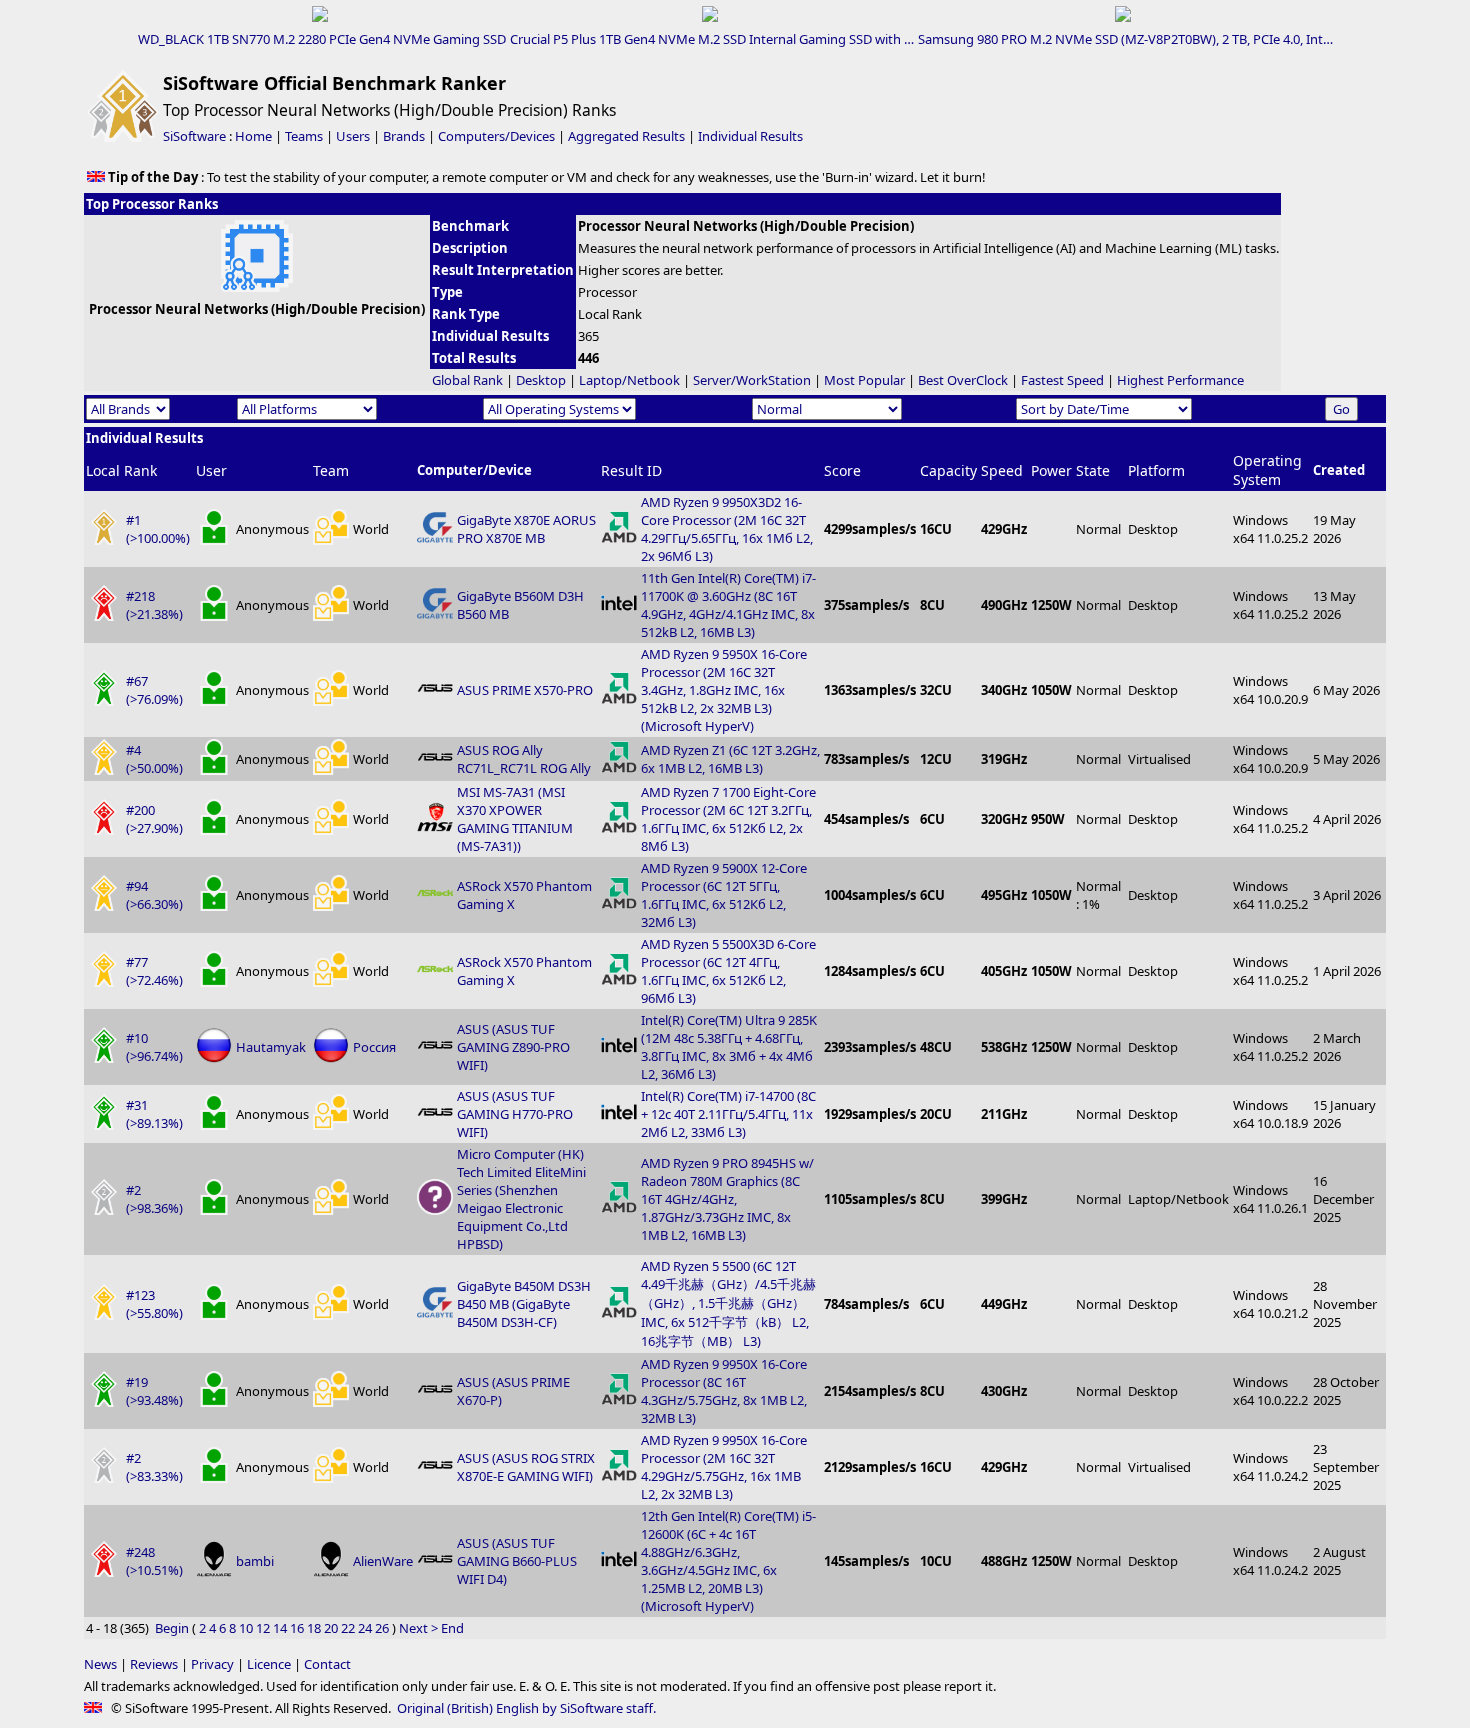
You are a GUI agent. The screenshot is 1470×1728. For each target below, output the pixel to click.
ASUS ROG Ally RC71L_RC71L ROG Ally (524, 759)
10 (246, 1628)
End (452, 1628)
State (1093, 470)
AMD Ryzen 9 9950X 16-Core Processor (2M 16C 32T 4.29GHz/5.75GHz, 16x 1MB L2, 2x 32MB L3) (724, 1467)
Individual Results (750, 136)
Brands (404, 136)
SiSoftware (194, 136)
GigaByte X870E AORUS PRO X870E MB (526, 529)
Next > (418, 1628)
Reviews (154, 1664)
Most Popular (864, 380)
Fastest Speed (1062, 380)
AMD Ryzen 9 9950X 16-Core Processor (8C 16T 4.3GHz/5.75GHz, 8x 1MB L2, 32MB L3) (724, 1391)
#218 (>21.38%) (154, 605)
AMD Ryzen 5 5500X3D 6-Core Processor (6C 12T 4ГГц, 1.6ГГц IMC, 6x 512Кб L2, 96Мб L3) (728, 971)
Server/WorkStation (752, 380)
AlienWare (383, 1561)
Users (353, 136)
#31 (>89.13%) (154, 1114)
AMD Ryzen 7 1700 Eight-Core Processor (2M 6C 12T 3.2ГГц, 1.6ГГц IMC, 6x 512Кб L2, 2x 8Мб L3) (728, 819)
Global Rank (467, 380)
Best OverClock (963, 380)
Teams (304, 136)
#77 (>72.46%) (154, 971)
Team (331, 470)
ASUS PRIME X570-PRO (525, 690)
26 (382, 1628)
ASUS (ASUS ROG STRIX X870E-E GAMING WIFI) (526, 1467)
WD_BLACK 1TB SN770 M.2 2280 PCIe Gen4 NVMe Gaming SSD (322, 39)
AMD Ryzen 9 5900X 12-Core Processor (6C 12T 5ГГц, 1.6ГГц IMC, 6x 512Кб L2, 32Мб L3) (724, 895)
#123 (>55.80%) (154, 1304)
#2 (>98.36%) (154, 1199)
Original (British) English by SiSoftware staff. (526, 1708)
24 (365, 1628)
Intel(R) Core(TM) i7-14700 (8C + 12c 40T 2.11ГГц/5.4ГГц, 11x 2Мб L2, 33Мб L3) (728, 1114)
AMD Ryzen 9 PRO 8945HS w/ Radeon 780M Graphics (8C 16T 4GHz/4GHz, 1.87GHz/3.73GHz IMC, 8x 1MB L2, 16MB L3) (727, 1199)
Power (1051, 470)
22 (348, 1628)
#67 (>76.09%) (154, 690)
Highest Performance (1180, 380)
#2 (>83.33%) (154, 1467)
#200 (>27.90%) (154, 819)
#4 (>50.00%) (154, 759)
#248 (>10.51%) (154, 1561)
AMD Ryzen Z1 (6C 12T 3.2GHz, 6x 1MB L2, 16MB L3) (730, 759)
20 (331, 1628)
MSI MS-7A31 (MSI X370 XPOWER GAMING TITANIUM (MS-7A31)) (515, 819)
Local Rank (121, 470)
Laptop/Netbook (629, 380)
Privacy (212, 1664)
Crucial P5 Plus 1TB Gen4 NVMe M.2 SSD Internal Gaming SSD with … (712, 39)
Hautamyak (271, 1047)
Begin (172, 1628)
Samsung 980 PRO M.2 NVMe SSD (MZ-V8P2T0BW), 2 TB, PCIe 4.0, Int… (1125, 39)
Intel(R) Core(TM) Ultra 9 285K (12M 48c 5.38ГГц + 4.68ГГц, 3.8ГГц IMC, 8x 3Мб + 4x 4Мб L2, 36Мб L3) (729, 1047)
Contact (327, 1664)
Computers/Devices (496, 136)
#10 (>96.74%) (154, 1047)
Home (253, 136)
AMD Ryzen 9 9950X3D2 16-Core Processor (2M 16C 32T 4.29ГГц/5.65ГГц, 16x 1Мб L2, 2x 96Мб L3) (727, 529)
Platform (1156, 470)
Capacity (948, 470)
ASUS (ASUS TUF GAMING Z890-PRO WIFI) (513, 1047)
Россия (374, 1047)
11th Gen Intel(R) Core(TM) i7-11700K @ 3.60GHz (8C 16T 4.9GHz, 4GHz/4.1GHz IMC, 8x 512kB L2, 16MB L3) (728, 605)
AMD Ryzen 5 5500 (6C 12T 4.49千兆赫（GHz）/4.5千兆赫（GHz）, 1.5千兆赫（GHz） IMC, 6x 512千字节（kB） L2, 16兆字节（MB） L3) (728, 1303)
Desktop (541, 380)
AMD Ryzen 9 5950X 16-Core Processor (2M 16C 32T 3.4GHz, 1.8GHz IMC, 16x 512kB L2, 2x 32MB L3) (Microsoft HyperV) (724, 690)
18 (314, 1628)
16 (297, 1628)
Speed (1002, 470)
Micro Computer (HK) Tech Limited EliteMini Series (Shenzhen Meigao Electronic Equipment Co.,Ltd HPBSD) (521, 1199)
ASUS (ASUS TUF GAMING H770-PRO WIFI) (515, 1114)
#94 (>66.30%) (154, 895)
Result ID (631, 470)
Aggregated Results (626, 136)
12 (263, 1628)
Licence (269, 1664)
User (211, 470)
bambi (255, 1561)
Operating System (1267, 470)
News (100, 1664)
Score (842, 470)
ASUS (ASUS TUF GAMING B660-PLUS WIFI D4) (517, 1561)
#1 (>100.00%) (158, 529)
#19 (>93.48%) (154, 1391)
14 (280, 1628)
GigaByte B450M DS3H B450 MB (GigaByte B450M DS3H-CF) (524, 1304)
